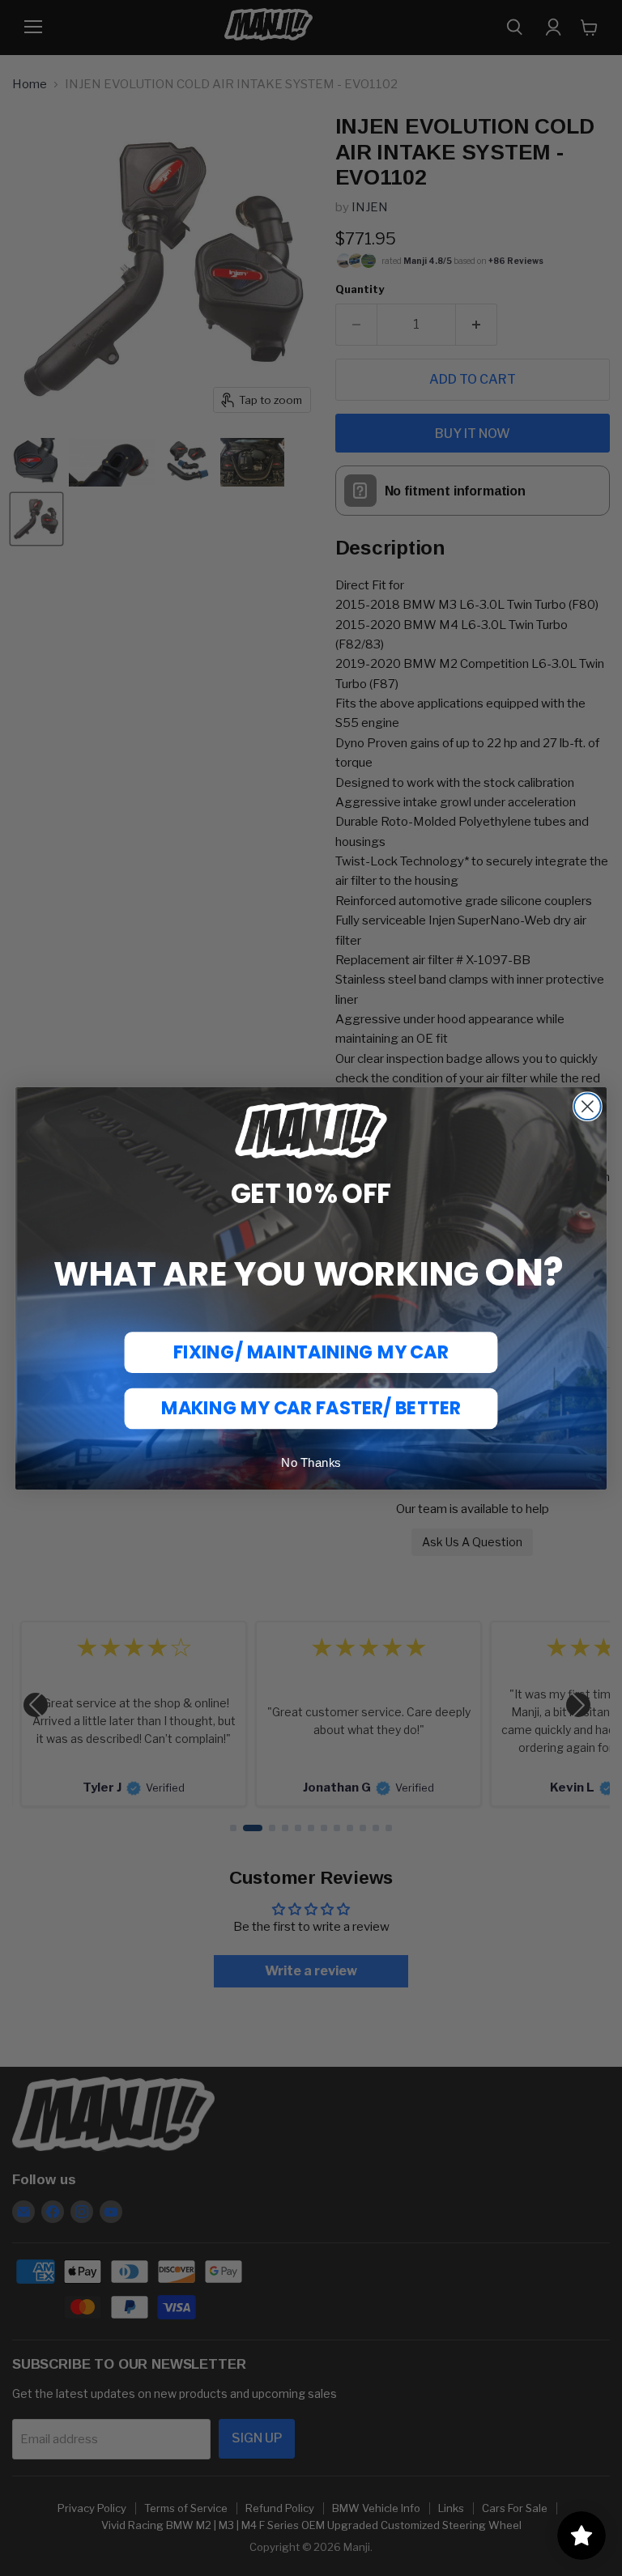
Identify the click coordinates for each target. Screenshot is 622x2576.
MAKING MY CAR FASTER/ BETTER (311, 1407)
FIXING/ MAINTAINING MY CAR (311, 1352)
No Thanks (311, 1462)
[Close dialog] (588, 1106)
